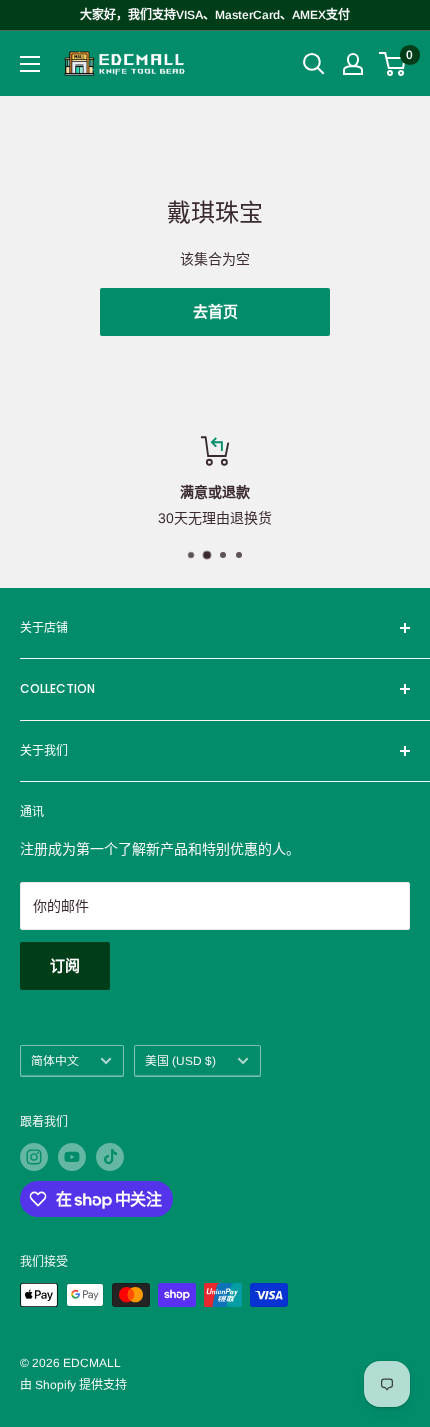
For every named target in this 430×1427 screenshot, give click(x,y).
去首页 (215, 311)
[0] (393, 64)
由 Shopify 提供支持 (73, 1385)
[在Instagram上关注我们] (34, 1157)
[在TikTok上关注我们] (110, 1157)
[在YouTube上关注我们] (72, 1157)
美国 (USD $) (180, 1061)
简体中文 (55, 1061)
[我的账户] (353, 64)
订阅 (65, 965)
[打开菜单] (30, 64)
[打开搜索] (314, 64)
